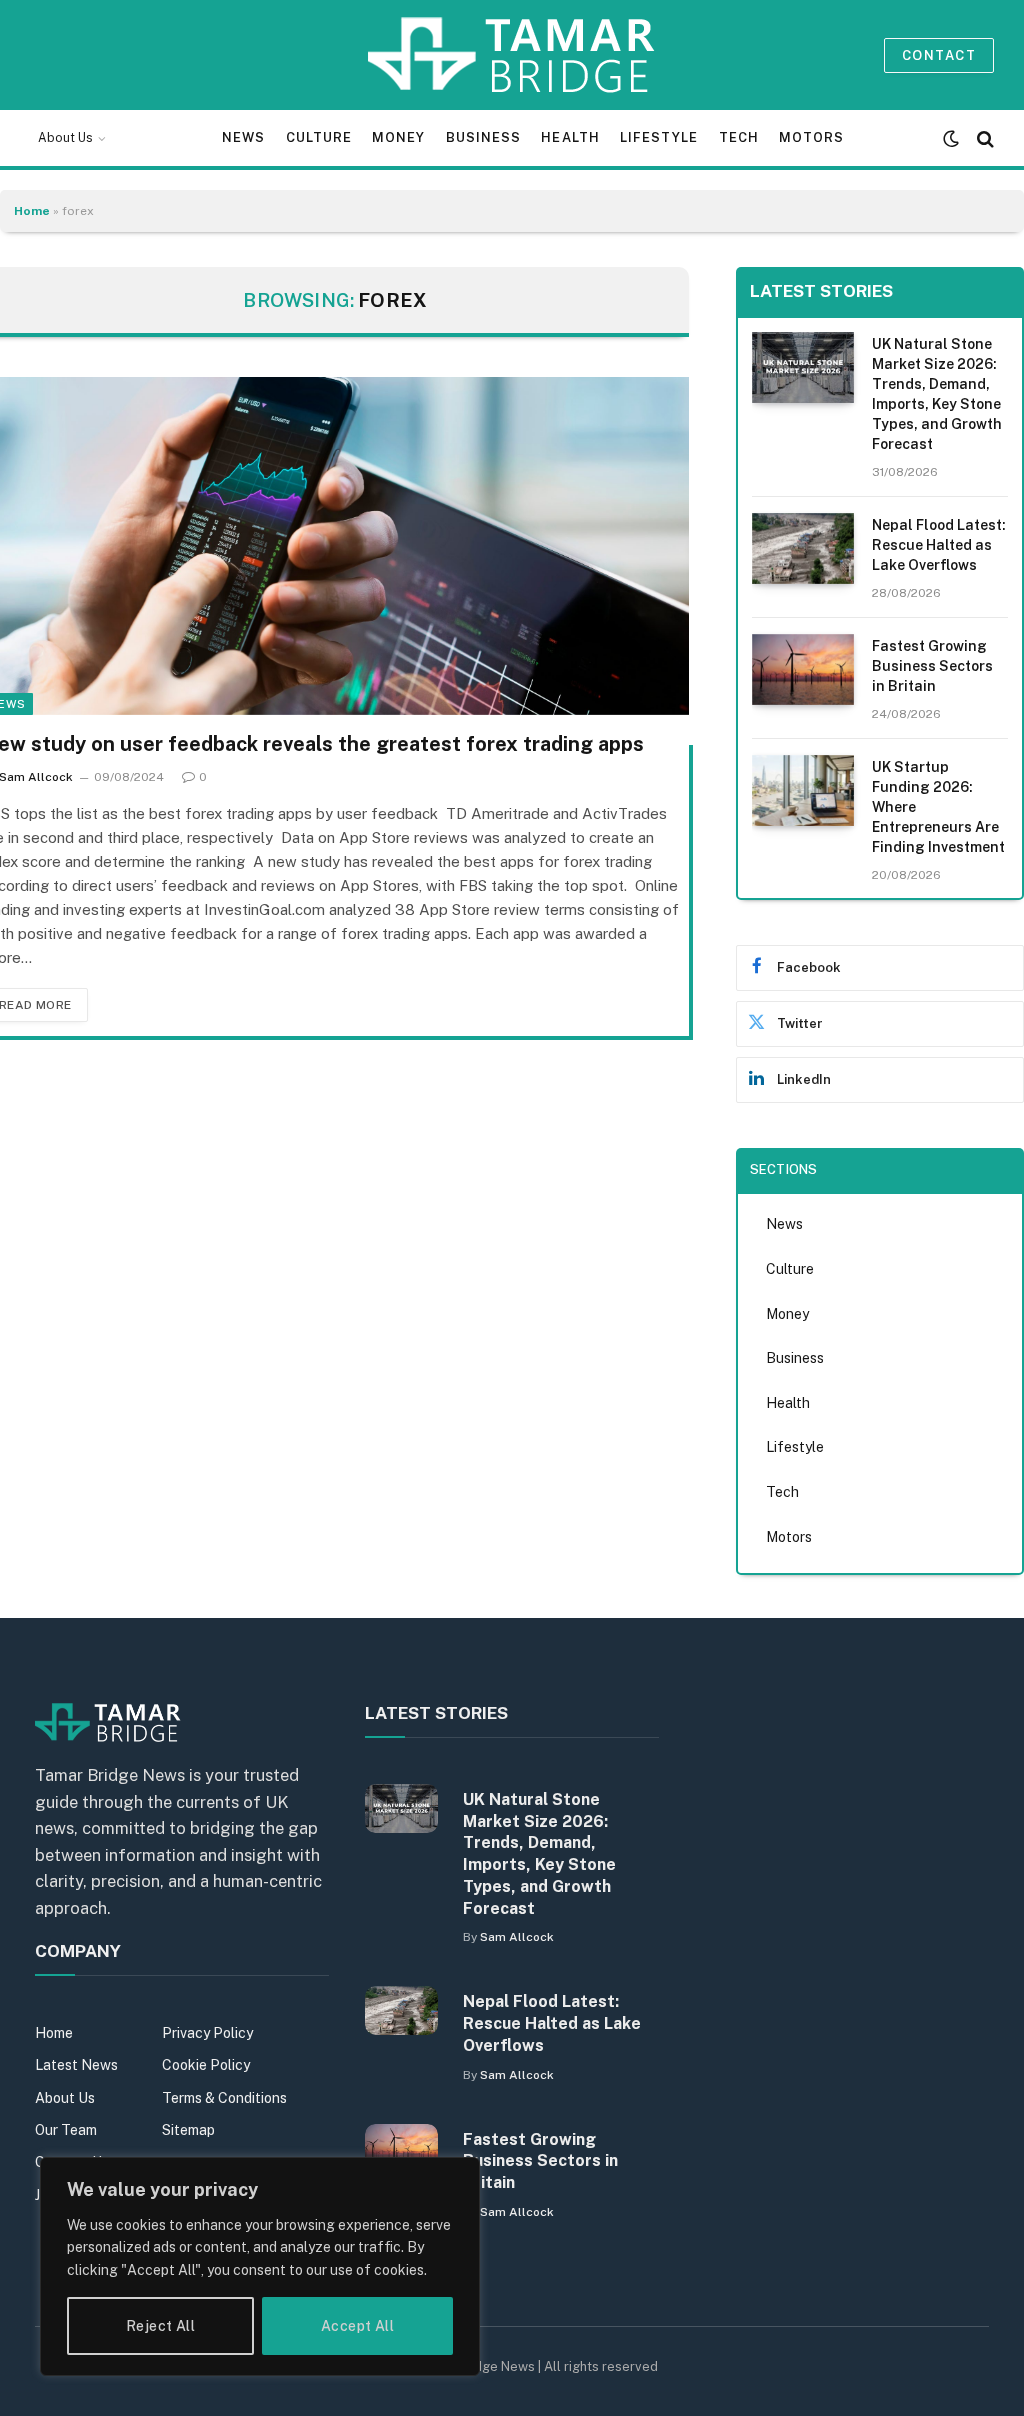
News (243, 137)
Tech (739, 137)
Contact (939, 55)
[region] (260, 2266)
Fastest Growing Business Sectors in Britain (932, 666)
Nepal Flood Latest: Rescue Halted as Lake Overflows (939, 545)
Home (32, 211)
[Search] (983, 138)
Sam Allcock (517, 1937)
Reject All (160, 2326)
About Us (65, 138)
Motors (811, 137)
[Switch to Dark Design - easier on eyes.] (951, 139)
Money (398, 137)
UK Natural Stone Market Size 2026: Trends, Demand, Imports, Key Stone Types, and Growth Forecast (937, 394)
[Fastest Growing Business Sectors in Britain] (803, 669)
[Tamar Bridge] (512, 55)
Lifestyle (659, 137)
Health (570, 137)
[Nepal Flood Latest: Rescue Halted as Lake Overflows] (803, 548)
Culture (319, 137)
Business (483, 137)
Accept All (357, 2326)
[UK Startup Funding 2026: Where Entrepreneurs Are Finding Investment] (803, 790)
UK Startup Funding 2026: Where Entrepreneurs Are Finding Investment (938, 807)
